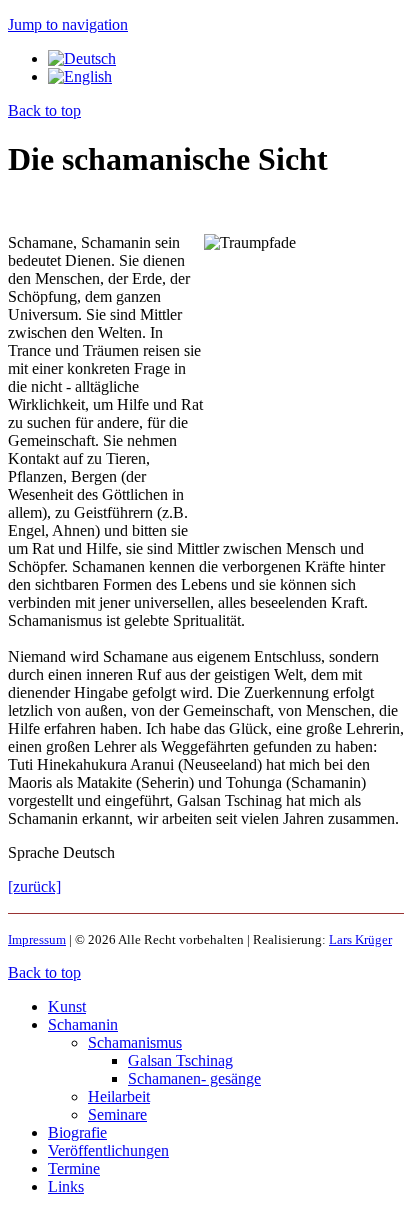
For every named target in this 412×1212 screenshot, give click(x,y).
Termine (74, 1168)
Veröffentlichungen (108, 1150)
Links (66, 1186)
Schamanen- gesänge (194, 1078)
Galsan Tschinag (180, 1060)
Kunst (67, 1006)
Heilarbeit (119, 1096)
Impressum (37, 939)
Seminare (117, 1114)
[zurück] (34, 886)
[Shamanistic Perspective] (80, 76)
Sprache (35, 852)
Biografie (77, 1132)
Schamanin (83, 1024)
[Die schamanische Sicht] (82, 58)
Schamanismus (135, 1042)
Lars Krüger (360, 939)
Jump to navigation (68, 24)
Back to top (44, 110)
